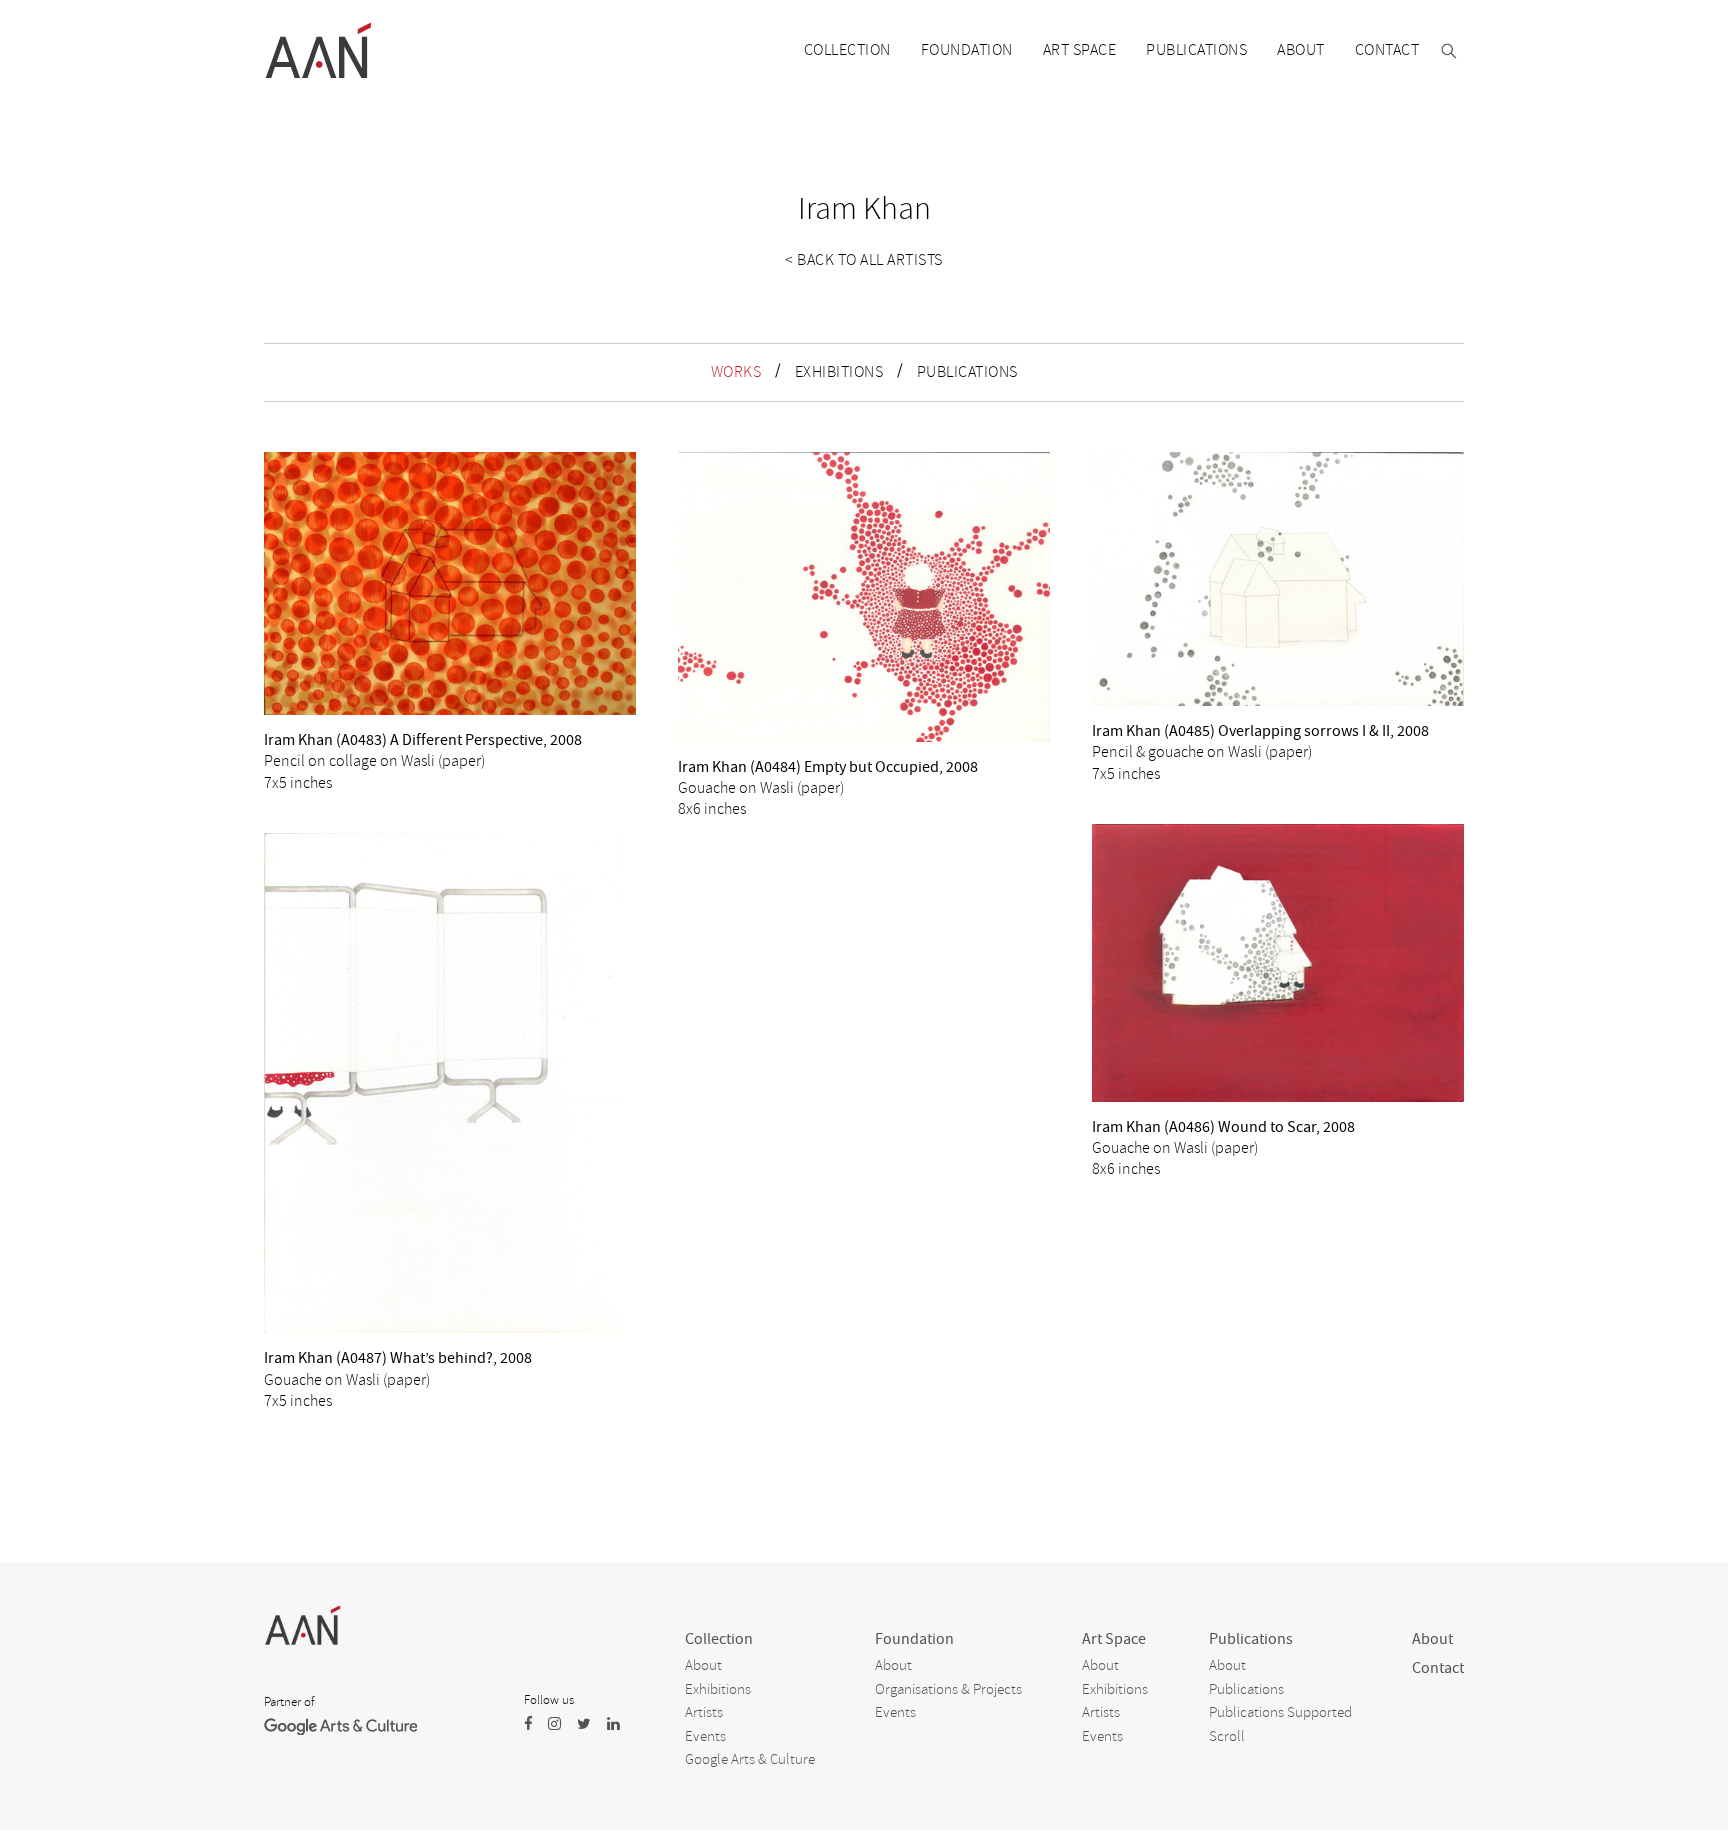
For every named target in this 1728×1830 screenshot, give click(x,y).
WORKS (736, 372)
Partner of (289, 1702)
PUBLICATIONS (967, 372)
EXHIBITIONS (839, 372)
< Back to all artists (864, 260)
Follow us (549, 1700)
